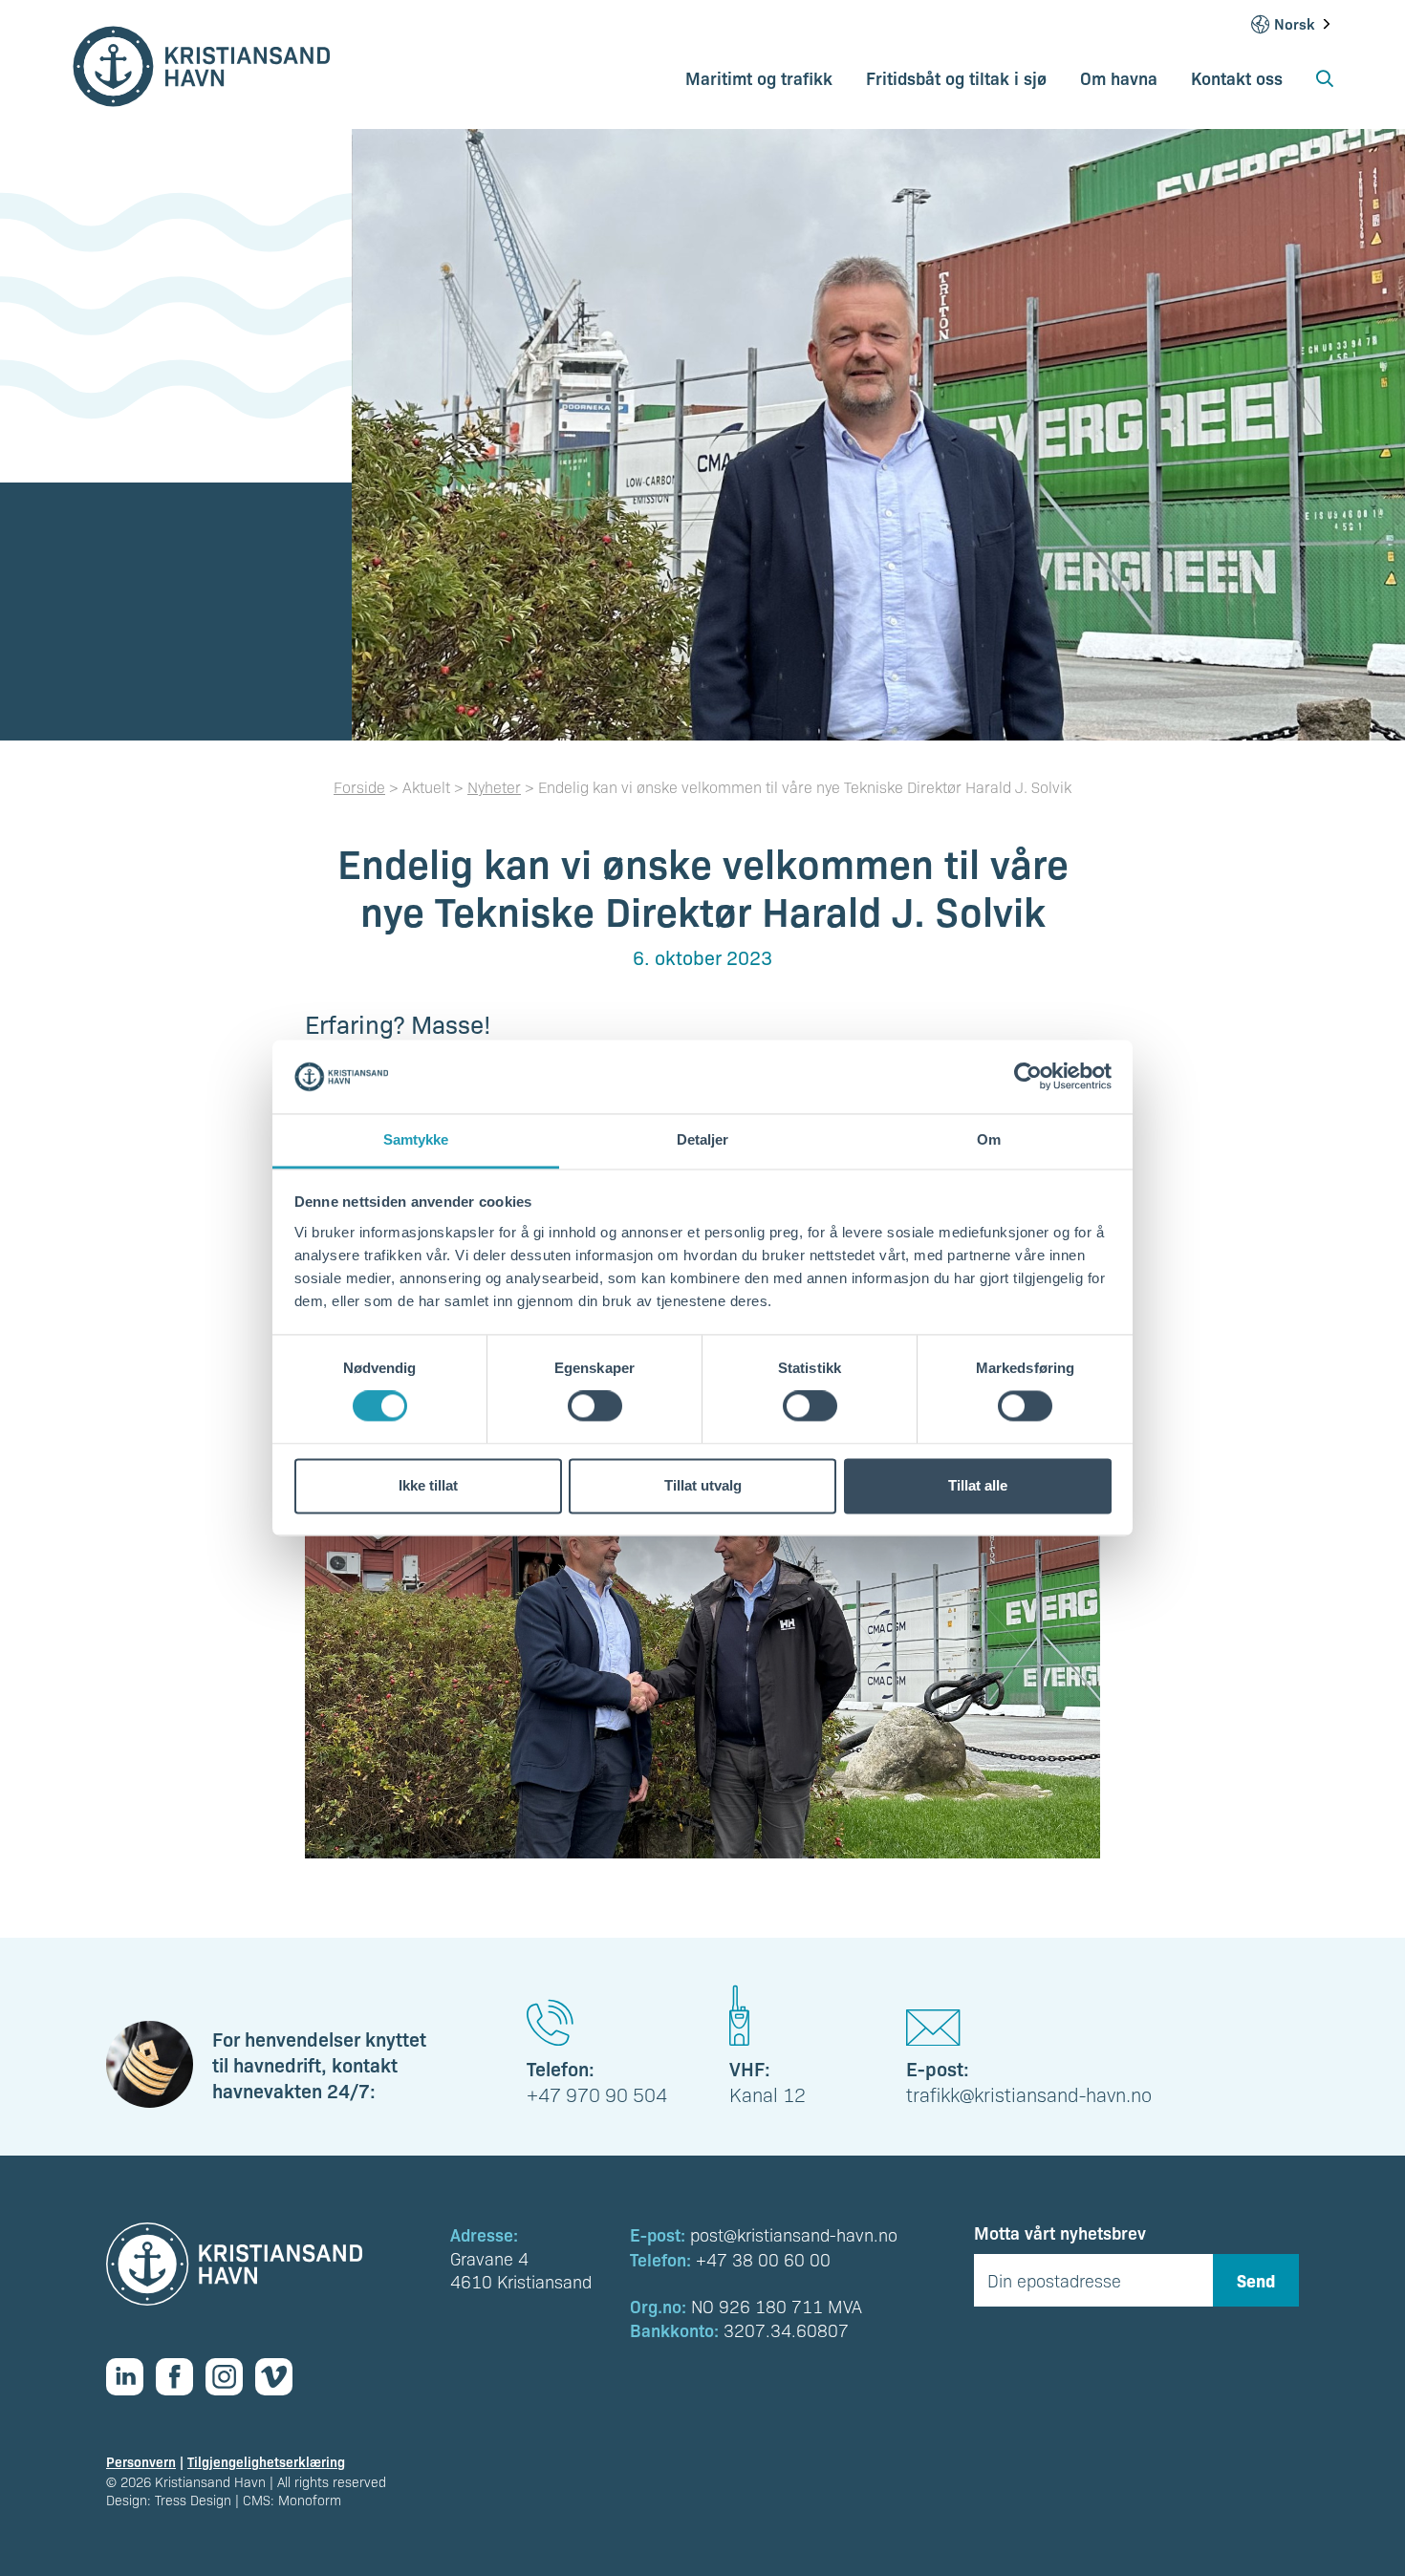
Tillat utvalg (703, 1485)
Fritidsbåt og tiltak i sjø (956, 77)
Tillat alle (978, 1485)
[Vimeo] (280, 2377)
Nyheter (494, 787)
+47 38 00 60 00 (763, 2259)
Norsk (1294, 24)
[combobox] (1304, 24)
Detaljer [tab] (703, 1139)
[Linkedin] (131, 2377)
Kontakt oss (1237, 77)
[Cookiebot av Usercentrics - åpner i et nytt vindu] (1028, 1077)
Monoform (310, 2500)
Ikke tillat (428, 1485)
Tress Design (193, 2500)
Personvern (141, 2461)
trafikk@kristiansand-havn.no (1029, 2094)
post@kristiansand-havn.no (794, 2234)
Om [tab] (989, 1139)
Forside (359, 787)
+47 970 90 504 (597, 2094)
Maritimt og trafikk (759, 77)
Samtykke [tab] (416, 1139)
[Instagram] (230, 2377)
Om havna (1119, 77)
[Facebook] (181, 2377)
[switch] (595, 1406)
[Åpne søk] (1325, 85)
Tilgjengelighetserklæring (266, 2461)
